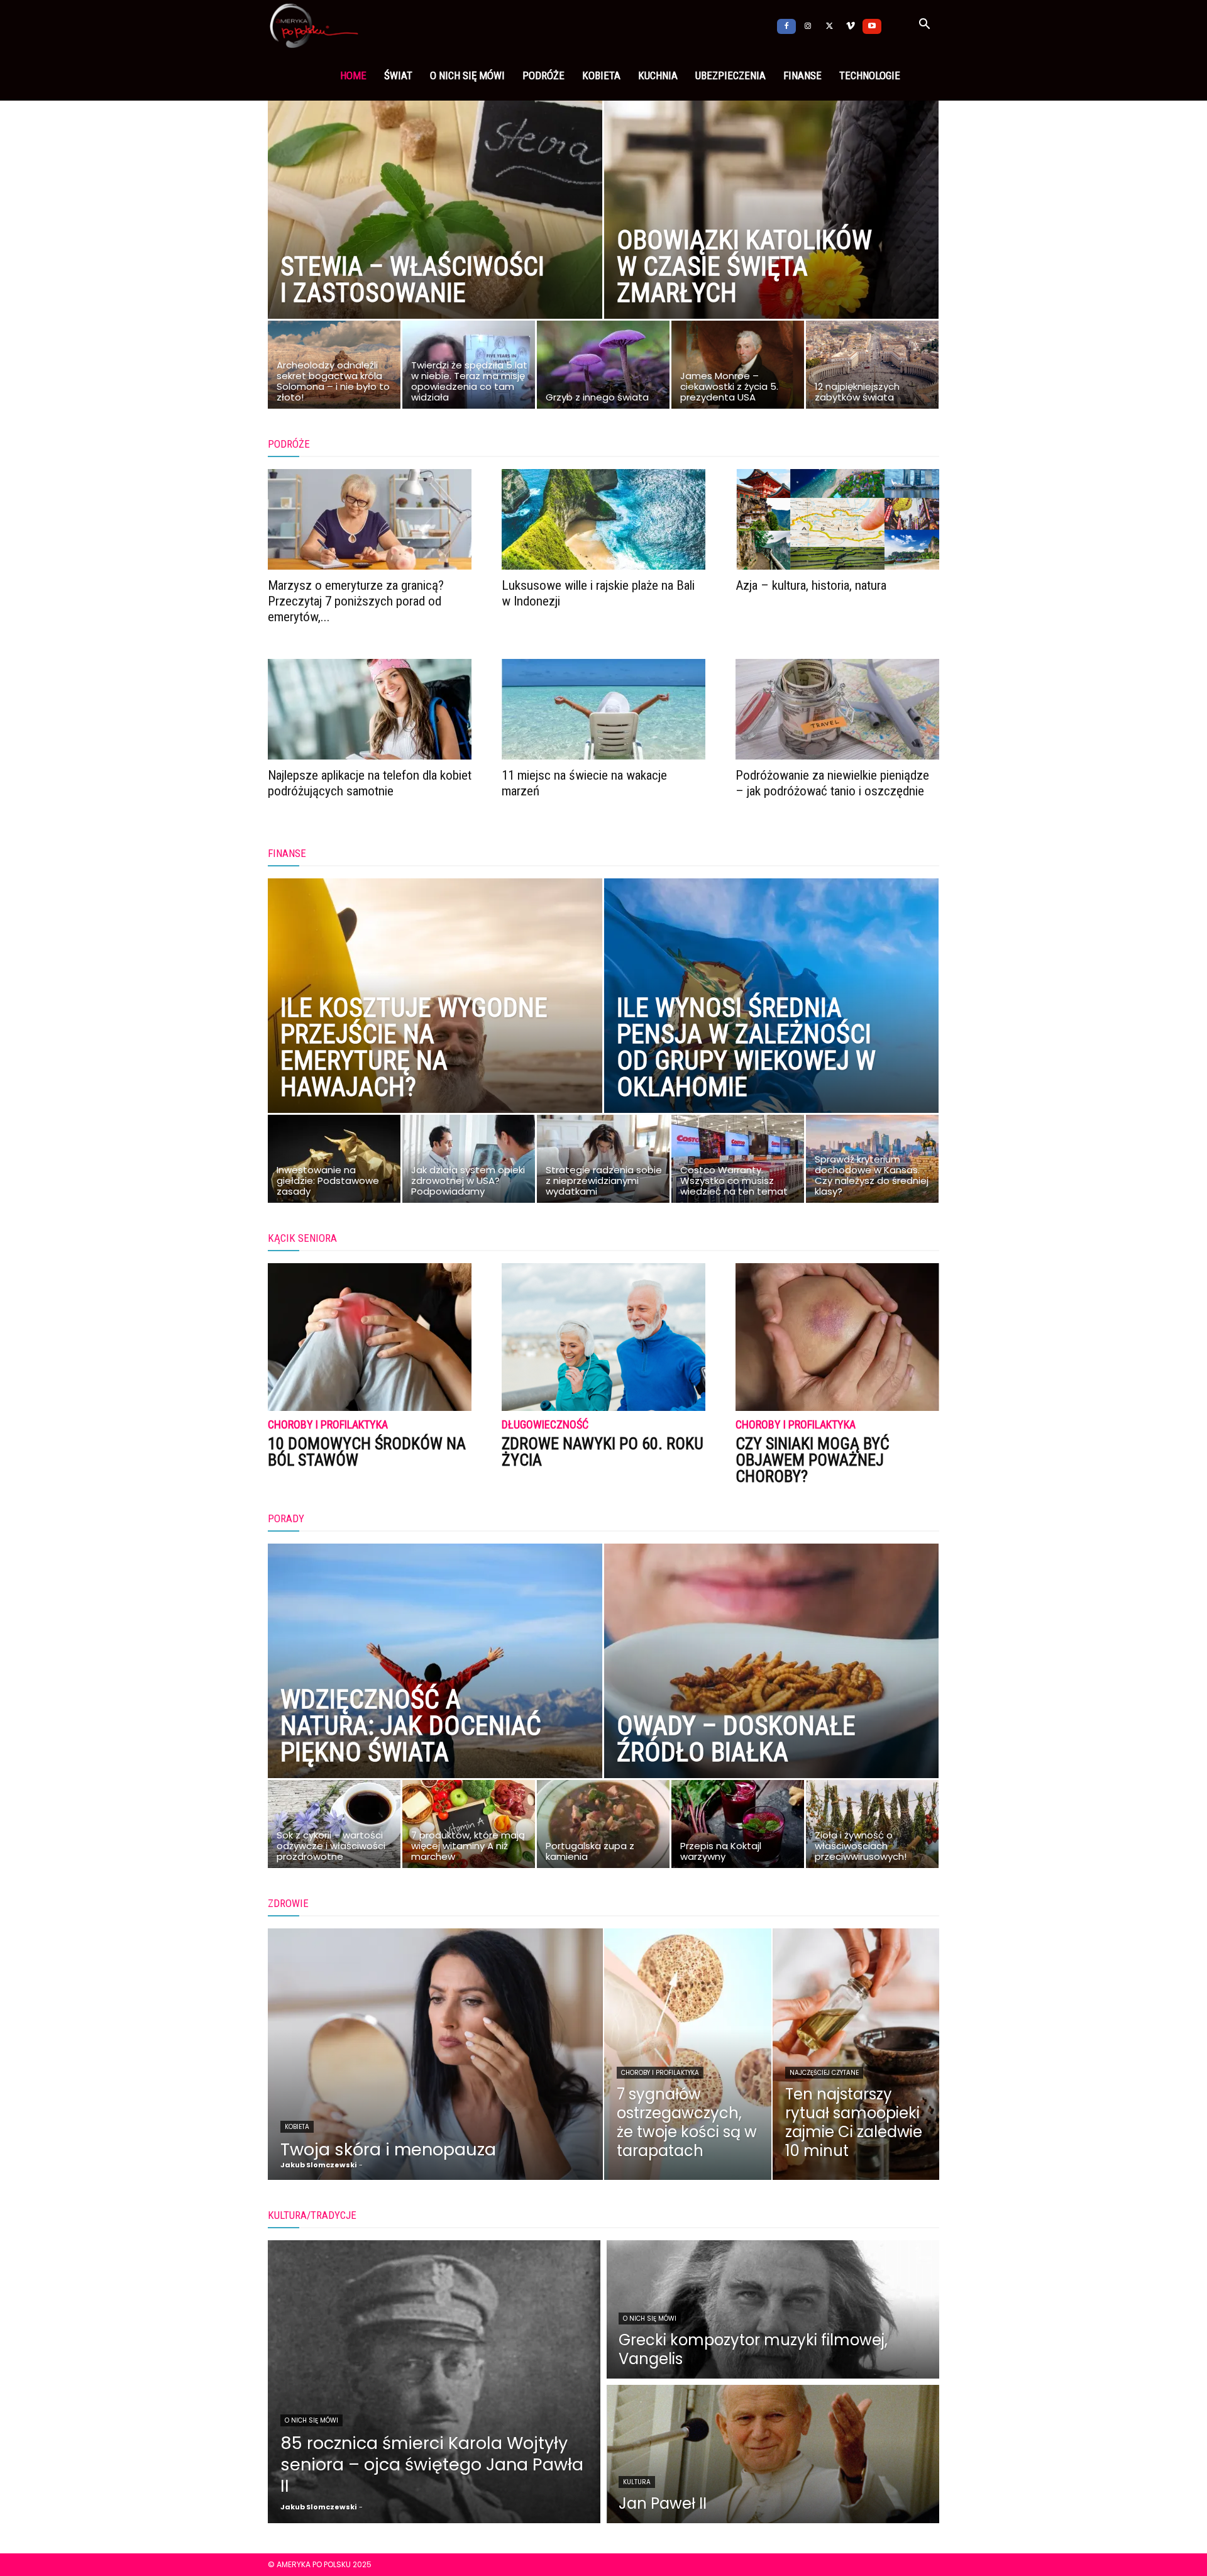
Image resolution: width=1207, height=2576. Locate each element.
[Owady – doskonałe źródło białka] (771, 1689)
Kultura (637, 2482)
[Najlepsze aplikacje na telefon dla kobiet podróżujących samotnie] (370, 709)
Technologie (870, 75)
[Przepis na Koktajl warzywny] (738, 1827)
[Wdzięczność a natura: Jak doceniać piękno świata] (435, 1689)
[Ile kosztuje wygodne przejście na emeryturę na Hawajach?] (435, 1024)
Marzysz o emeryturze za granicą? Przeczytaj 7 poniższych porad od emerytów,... (356, 601)
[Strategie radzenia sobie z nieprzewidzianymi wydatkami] (603, 1162)
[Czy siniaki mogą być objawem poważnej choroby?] (837, 1337)
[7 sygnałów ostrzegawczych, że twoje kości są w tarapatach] (688, 2054)
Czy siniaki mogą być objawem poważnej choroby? (813, 1460)
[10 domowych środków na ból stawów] (370, 1337)
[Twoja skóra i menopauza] (435, 2054)
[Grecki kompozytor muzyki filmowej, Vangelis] (773, 2309)
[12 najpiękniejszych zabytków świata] (872, 368)
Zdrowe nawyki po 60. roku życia (603, 1452)
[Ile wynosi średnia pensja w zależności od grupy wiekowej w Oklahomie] (771, 1024)
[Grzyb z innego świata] (603, 368)
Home (353, 75)
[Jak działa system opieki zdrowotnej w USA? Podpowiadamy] (469, 1162)
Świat (398, 75)
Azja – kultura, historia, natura (811, 585)
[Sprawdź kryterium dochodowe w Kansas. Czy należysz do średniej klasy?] (872, 1162)
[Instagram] (808, 25)
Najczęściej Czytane (824, 2073)
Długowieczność (545, 1425)
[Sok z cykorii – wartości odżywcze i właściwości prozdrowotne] (334, 1827)
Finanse (802, 75)
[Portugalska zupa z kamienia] (603, 1827)
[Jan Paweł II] (773, 2454)
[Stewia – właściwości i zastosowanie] (435, 229)
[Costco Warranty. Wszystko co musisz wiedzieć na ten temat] (738, 1162)
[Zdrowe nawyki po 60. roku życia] (603, 1337)
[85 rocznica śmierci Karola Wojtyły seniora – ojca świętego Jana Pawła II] (434, 2382)
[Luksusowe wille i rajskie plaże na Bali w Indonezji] (603, 519)
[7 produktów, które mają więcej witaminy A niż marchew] (469, 1827)
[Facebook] (786, 25)
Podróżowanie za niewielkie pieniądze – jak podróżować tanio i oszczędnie (832, 783)
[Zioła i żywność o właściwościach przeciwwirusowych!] (872, 1827)
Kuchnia (658, 75)
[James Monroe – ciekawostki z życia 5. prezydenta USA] (738, 368)
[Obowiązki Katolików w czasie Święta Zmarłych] (771, 229)
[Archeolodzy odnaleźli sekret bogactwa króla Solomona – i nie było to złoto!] (334, 368)
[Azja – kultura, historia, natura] (837, 519)
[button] (924, 26)
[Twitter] (829, 25)
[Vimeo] (851, 25)
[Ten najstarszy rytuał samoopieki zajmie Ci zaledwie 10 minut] (856, 2054)
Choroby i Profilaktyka (328, 1425)
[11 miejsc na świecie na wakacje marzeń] (603, 709)
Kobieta (601, 75)
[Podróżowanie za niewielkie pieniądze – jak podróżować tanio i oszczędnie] (837, 709)
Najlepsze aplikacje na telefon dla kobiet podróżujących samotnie (370, 783)
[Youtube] (872, 25)
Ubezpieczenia (730, 75)
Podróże (543, 75)
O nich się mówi (467, 75)
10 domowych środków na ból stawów (367, 1452)
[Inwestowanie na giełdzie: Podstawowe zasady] (334, 1162)
